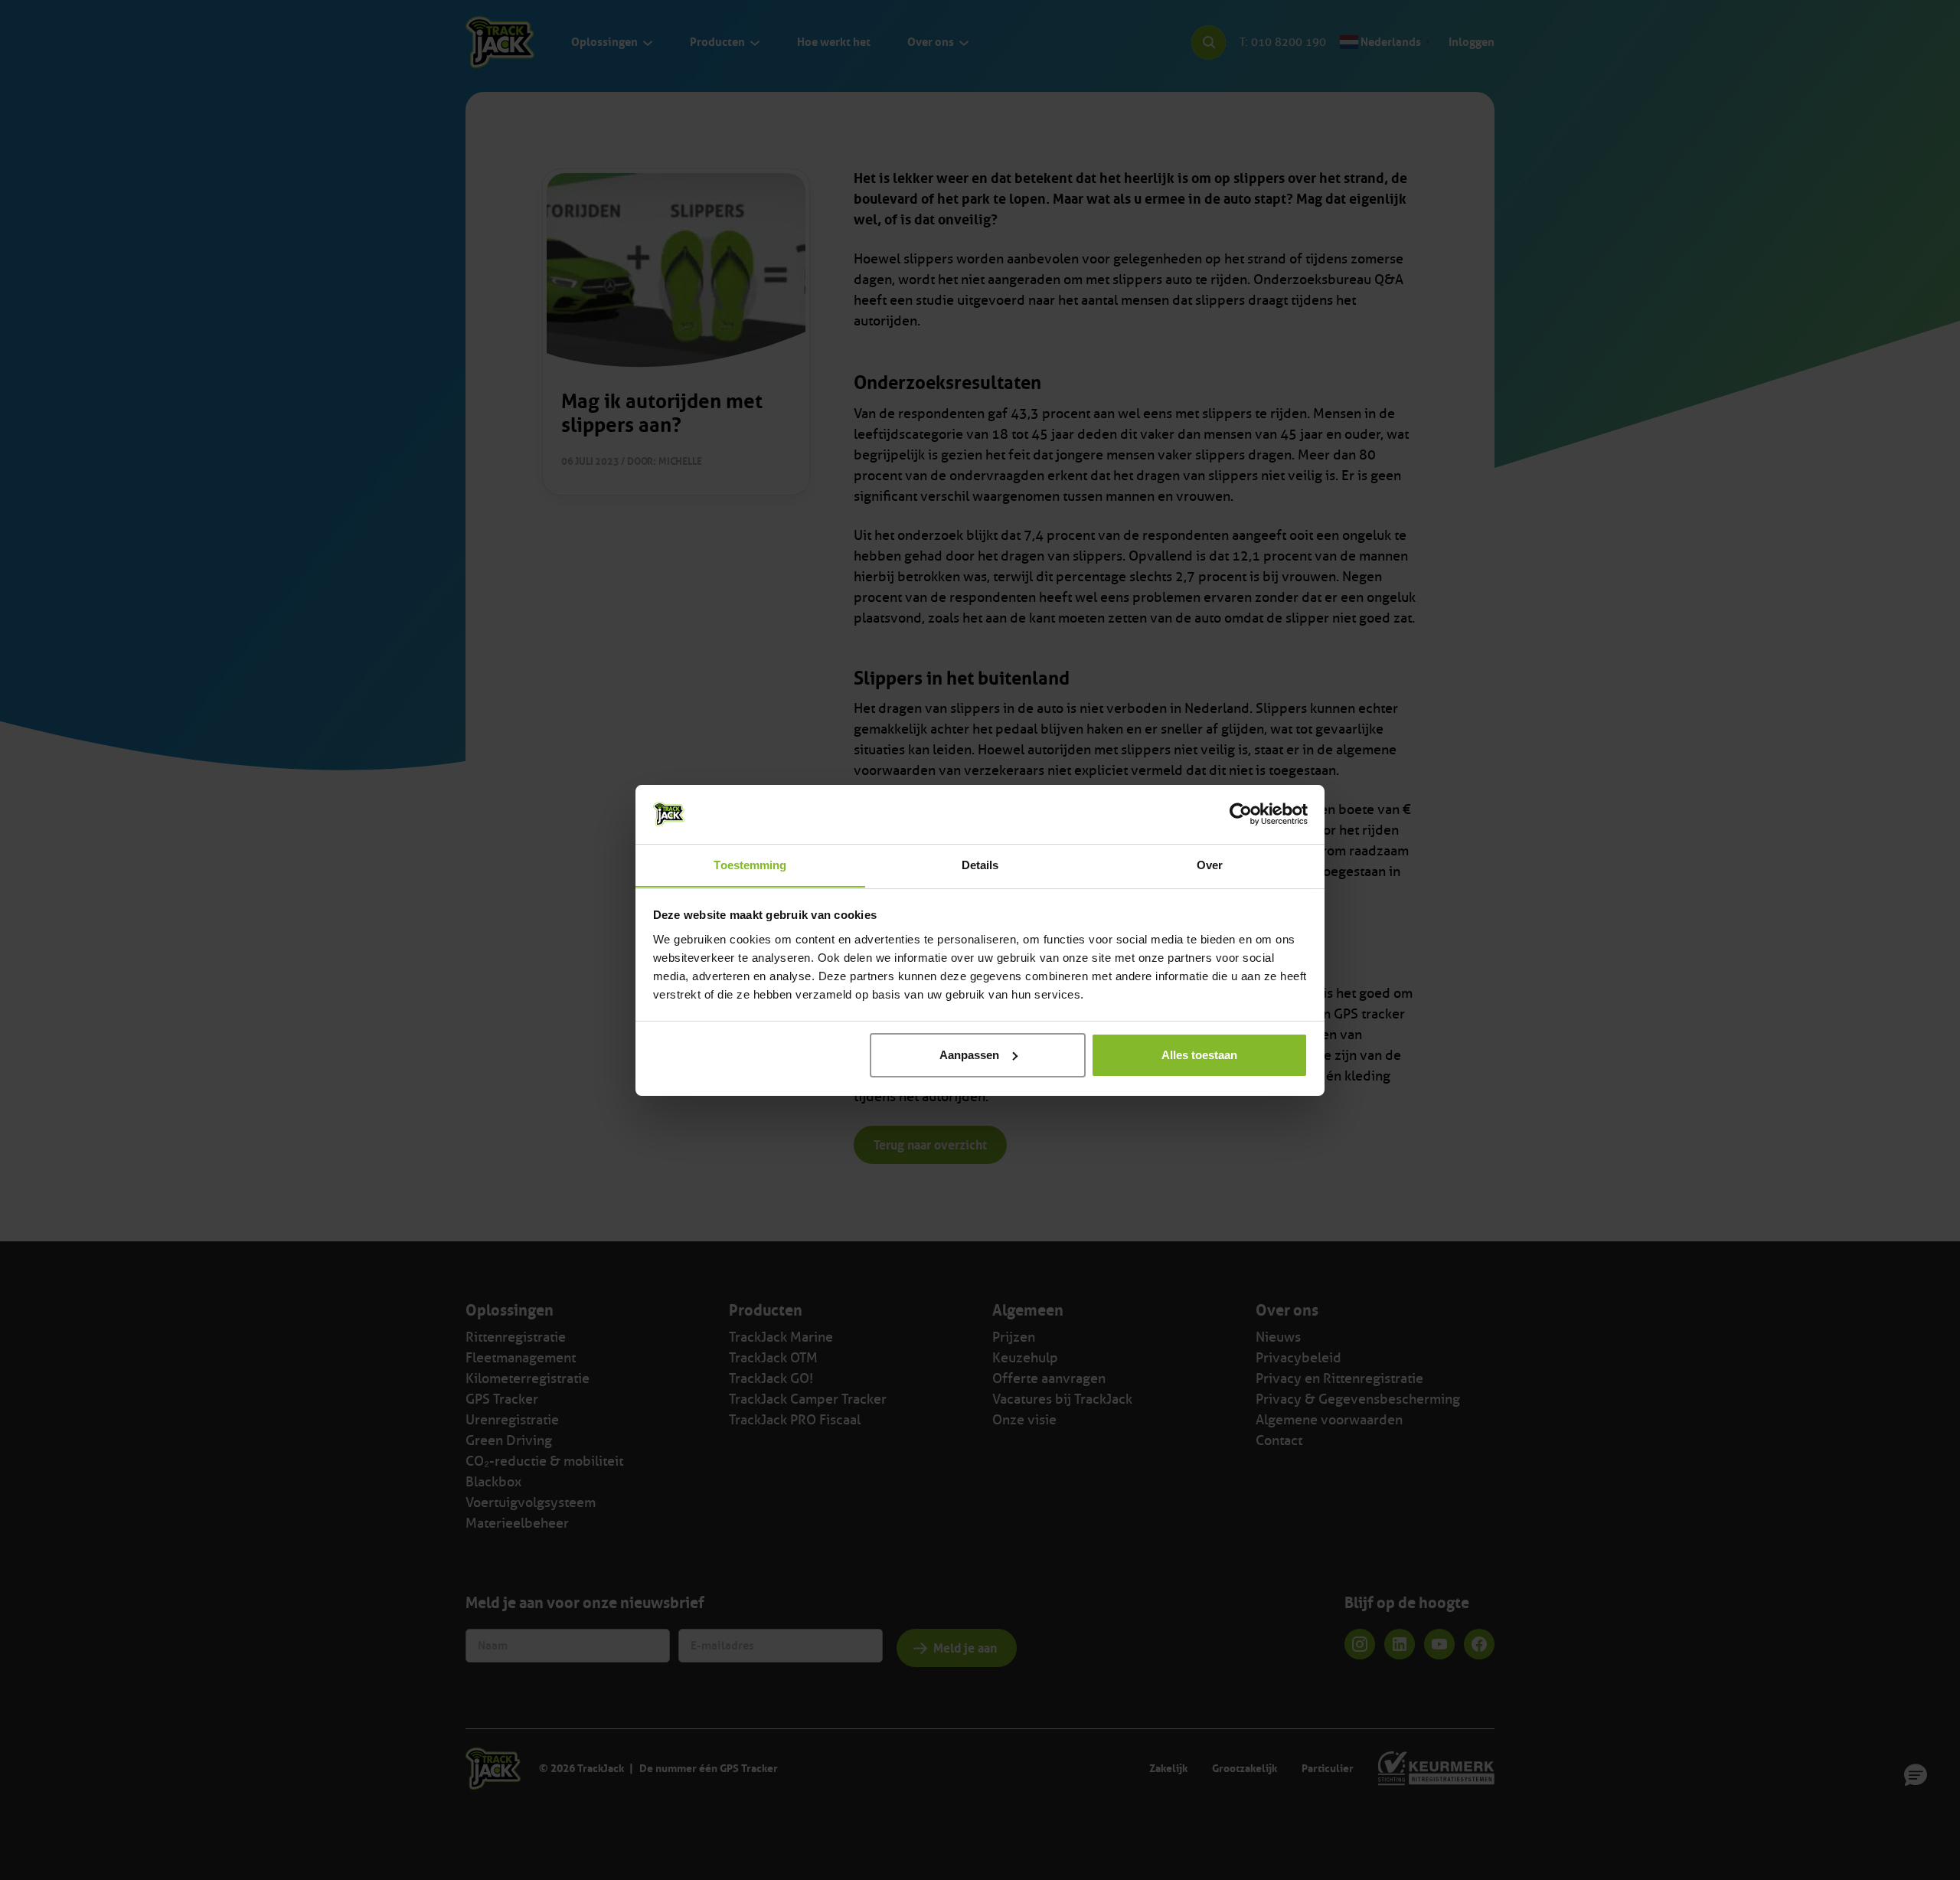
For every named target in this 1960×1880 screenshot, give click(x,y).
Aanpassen (969, 1055)
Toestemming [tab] (750, 864)
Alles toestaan (1199, 1055)
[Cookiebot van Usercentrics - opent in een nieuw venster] (1241, 814)
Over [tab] (1210, 864)
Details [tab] (980, 864)
